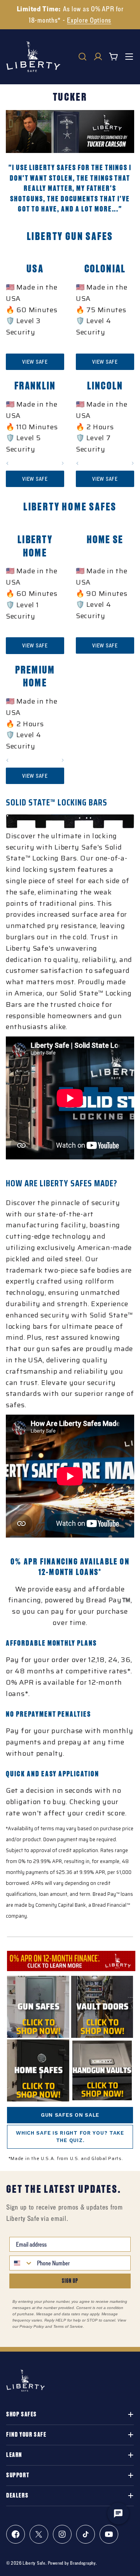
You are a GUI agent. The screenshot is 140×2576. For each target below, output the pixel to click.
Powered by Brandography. (72, 2563)
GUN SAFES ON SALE (70, 2115)
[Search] (82, 57)
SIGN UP (70, 2281)
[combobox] (21, 2263)
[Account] (98, 57)
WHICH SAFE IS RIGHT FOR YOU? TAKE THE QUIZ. (70, 2137)
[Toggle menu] (129, 57)
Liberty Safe (34, 2563)
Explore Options (89, 20)
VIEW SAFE (35, 362)
